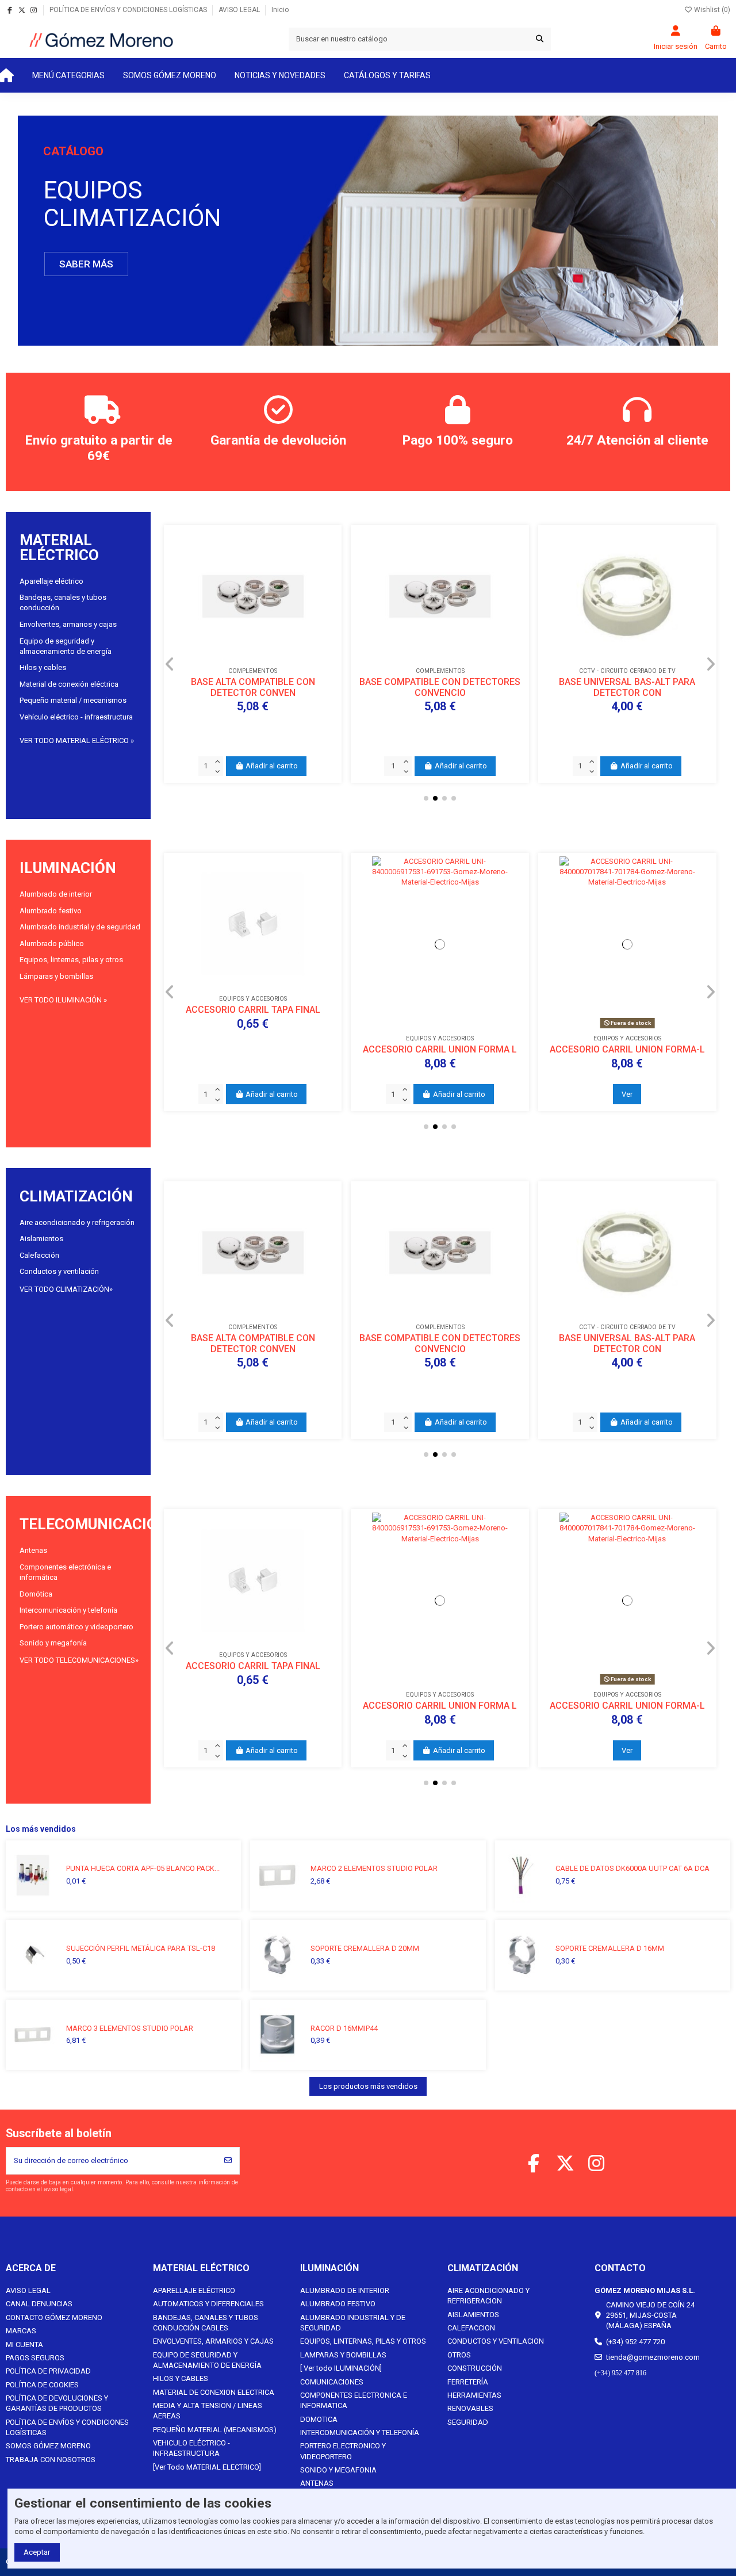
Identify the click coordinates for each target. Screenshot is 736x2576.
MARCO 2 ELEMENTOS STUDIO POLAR (374, 1868)
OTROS (459, 2355)
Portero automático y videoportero (76, 1627)
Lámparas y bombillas (56, 976)
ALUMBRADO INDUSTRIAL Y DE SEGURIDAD (353, 2323)
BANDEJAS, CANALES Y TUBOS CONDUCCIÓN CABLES (206, 2323)
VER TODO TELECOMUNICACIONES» (79, 1660)
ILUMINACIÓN (68, 868)
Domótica (36, 1594)
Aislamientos (41, 1239)
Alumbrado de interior (56, 894)
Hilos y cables (43, 667)
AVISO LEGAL (240, 10)
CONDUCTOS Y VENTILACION (496, 2341)
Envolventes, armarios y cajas (68, 624)
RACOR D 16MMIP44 (344, 2028)
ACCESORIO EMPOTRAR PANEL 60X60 (627, 1049)
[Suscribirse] (228, 2161)
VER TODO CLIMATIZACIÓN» (66, 1289)
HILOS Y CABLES (181, 2378)
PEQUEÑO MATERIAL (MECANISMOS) (215, 2430)
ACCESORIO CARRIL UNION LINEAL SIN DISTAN (253, 1055)
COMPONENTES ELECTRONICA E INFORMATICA (354, 2400)
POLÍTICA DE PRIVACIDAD (48, 2371)
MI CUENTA (24, 2345)
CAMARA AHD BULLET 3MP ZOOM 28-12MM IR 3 (627, 727)
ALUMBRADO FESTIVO (338, 2304)
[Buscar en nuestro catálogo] (540, 39)
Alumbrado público (52, 943)
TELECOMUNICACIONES (103, 1524)
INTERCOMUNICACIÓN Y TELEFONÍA (360, 2433)
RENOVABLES (470, 2408)
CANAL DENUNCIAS (39, 2304)
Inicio (280, 10)
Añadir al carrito (272, 766)
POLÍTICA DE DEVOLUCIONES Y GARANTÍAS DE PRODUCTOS (57, 2403)
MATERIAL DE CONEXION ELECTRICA (214, 2392)
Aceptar (37, 2552)
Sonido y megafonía (53, 1643)
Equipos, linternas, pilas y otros (71, 960)
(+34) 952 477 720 (635, 2342)
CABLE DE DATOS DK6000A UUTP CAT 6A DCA (632, 1868)
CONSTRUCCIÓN (475, 2368)
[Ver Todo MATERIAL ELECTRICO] (207, 2467)
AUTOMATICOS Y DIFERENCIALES (208, 2304)
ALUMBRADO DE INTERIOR (345, 2290)
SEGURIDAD (468, 2422)
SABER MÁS (86, 264)
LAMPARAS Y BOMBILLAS (343, 2355)
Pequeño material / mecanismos (73, 700)
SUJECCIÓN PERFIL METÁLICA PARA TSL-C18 (141, 1948)
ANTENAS (317, 2483)
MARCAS (21, 2331)
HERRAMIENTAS (474, 2395)
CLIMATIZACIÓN (76, 1196)
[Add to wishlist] (237, 700)
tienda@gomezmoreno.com (653, 2357)
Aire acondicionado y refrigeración (77, 1222)
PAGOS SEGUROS (35, 2358)
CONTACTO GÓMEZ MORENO (54, 2317)
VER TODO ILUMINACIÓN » (63, 1000)
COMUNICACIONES (332, 2382)
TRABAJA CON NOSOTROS (51, 2460)
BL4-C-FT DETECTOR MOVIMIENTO (253, 721)
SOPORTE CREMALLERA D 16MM (610, 1948)
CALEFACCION (471, 2328)
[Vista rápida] (268, 700)
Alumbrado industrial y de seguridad (80, 927)
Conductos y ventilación (59, 1271)
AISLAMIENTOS (473, 2315)
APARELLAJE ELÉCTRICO (194, 2290)
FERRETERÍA (468, 2382)
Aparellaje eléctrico (51, 581)
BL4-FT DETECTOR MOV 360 (440, 721)
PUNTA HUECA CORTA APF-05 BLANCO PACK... (143, 1868)
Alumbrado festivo (51, 911)
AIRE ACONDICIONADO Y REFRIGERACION (488, 2296)
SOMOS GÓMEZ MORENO (48, 2446)
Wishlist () (711, 10)
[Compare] (252, 700)
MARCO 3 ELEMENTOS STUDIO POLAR (130, 2028)
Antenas (33, 1550)
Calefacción (39, 1255)
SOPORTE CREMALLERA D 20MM (365, 1948)
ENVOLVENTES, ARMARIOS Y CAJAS (213, 2341)
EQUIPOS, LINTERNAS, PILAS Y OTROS (363, 2341)
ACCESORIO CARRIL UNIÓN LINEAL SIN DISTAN (440, 1055)
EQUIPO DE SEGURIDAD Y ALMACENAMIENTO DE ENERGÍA (207, 2360)
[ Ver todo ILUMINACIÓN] (341, 2368)
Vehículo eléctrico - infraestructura (76, 717)
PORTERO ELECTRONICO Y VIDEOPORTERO (343, 2451)
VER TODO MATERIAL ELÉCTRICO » (77, 740)
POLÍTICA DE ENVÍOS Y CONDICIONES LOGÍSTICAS (129, 10)
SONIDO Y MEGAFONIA (338, 2470)
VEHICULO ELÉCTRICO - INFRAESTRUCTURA (191, 2448)
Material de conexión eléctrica (69, 684)
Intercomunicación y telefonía (68, 1610)
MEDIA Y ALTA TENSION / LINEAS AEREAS (208, 2411)
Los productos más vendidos (368, 2086)
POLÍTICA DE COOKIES (42, 2385)
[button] (68, 75)
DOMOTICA (319, 2419)
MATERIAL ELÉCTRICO (59, 548)
